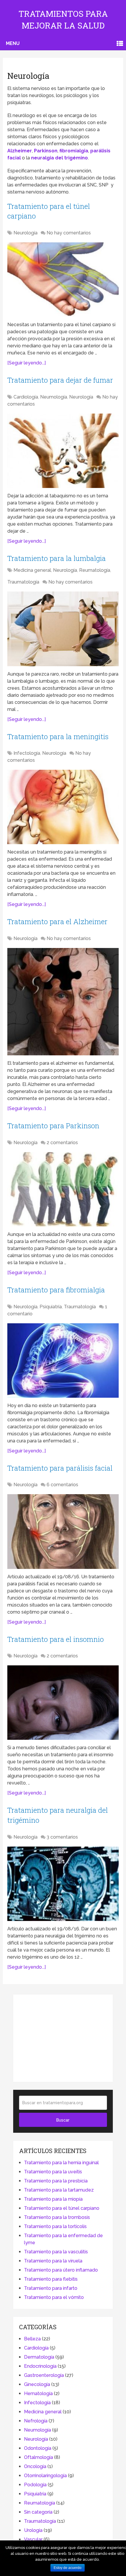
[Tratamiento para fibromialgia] (63, 1361)
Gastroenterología (44, 2375)
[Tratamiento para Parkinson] (63, 1189)
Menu (13, 43)
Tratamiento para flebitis (51, 2279)
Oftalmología (39, 2457)
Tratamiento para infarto (51, 2288)
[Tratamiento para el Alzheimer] (63, 1002)
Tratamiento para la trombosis (57, 2217)
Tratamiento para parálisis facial (60, 1468)
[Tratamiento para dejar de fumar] (63, 451)
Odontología (38, 2448)
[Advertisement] (63, 2037)
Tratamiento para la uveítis (53, 2172)
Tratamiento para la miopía (53, 2199)
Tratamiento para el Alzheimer (57, 922)
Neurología (25, 233)
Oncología (35, 2466)
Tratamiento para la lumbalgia (57, 558)
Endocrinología (40, 2366)
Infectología (27, 753)
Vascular (33, 2539)
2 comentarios (62, 1143)
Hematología (38, 2393)
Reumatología (95, 570)
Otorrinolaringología (45, 2476)
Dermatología (39, 2357)
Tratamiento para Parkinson (53, 1126)
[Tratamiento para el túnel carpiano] (63, 280)
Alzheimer (20, 151)
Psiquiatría (51, 1307)
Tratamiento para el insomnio (56, 1639)
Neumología (54, 397)
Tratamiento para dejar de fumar (60, 380)
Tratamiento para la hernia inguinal (61, 2163)
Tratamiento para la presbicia (56, 2181)
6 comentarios (62, 1485)
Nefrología (36, 2421)
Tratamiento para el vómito (54, 2297)
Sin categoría (38, 2512)
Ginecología (37, 2384)
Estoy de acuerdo (68, 2568)
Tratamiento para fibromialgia (56, 1290)
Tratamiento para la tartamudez (59, 2190)
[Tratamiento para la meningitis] (63, 807)
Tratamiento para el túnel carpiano (62, 2208)
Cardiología (26, 397)
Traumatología (23, 582)
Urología (33, 2530)
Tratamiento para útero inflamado (61, 2270)
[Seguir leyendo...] (27, 363)
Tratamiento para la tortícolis (55, 2226)
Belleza (32, 2339)
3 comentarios (62, 1837)
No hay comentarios (69, 233)
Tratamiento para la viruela (53, 2261)
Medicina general (32, 570)
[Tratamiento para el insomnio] (63, 1703)
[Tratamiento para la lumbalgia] (63, 629)
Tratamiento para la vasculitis (56, 2252)
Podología (35, 2485)
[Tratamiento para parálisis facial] (63, 1531)
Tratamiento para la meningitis (58, 737)
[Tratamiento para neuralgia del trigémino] (63, 1884)
